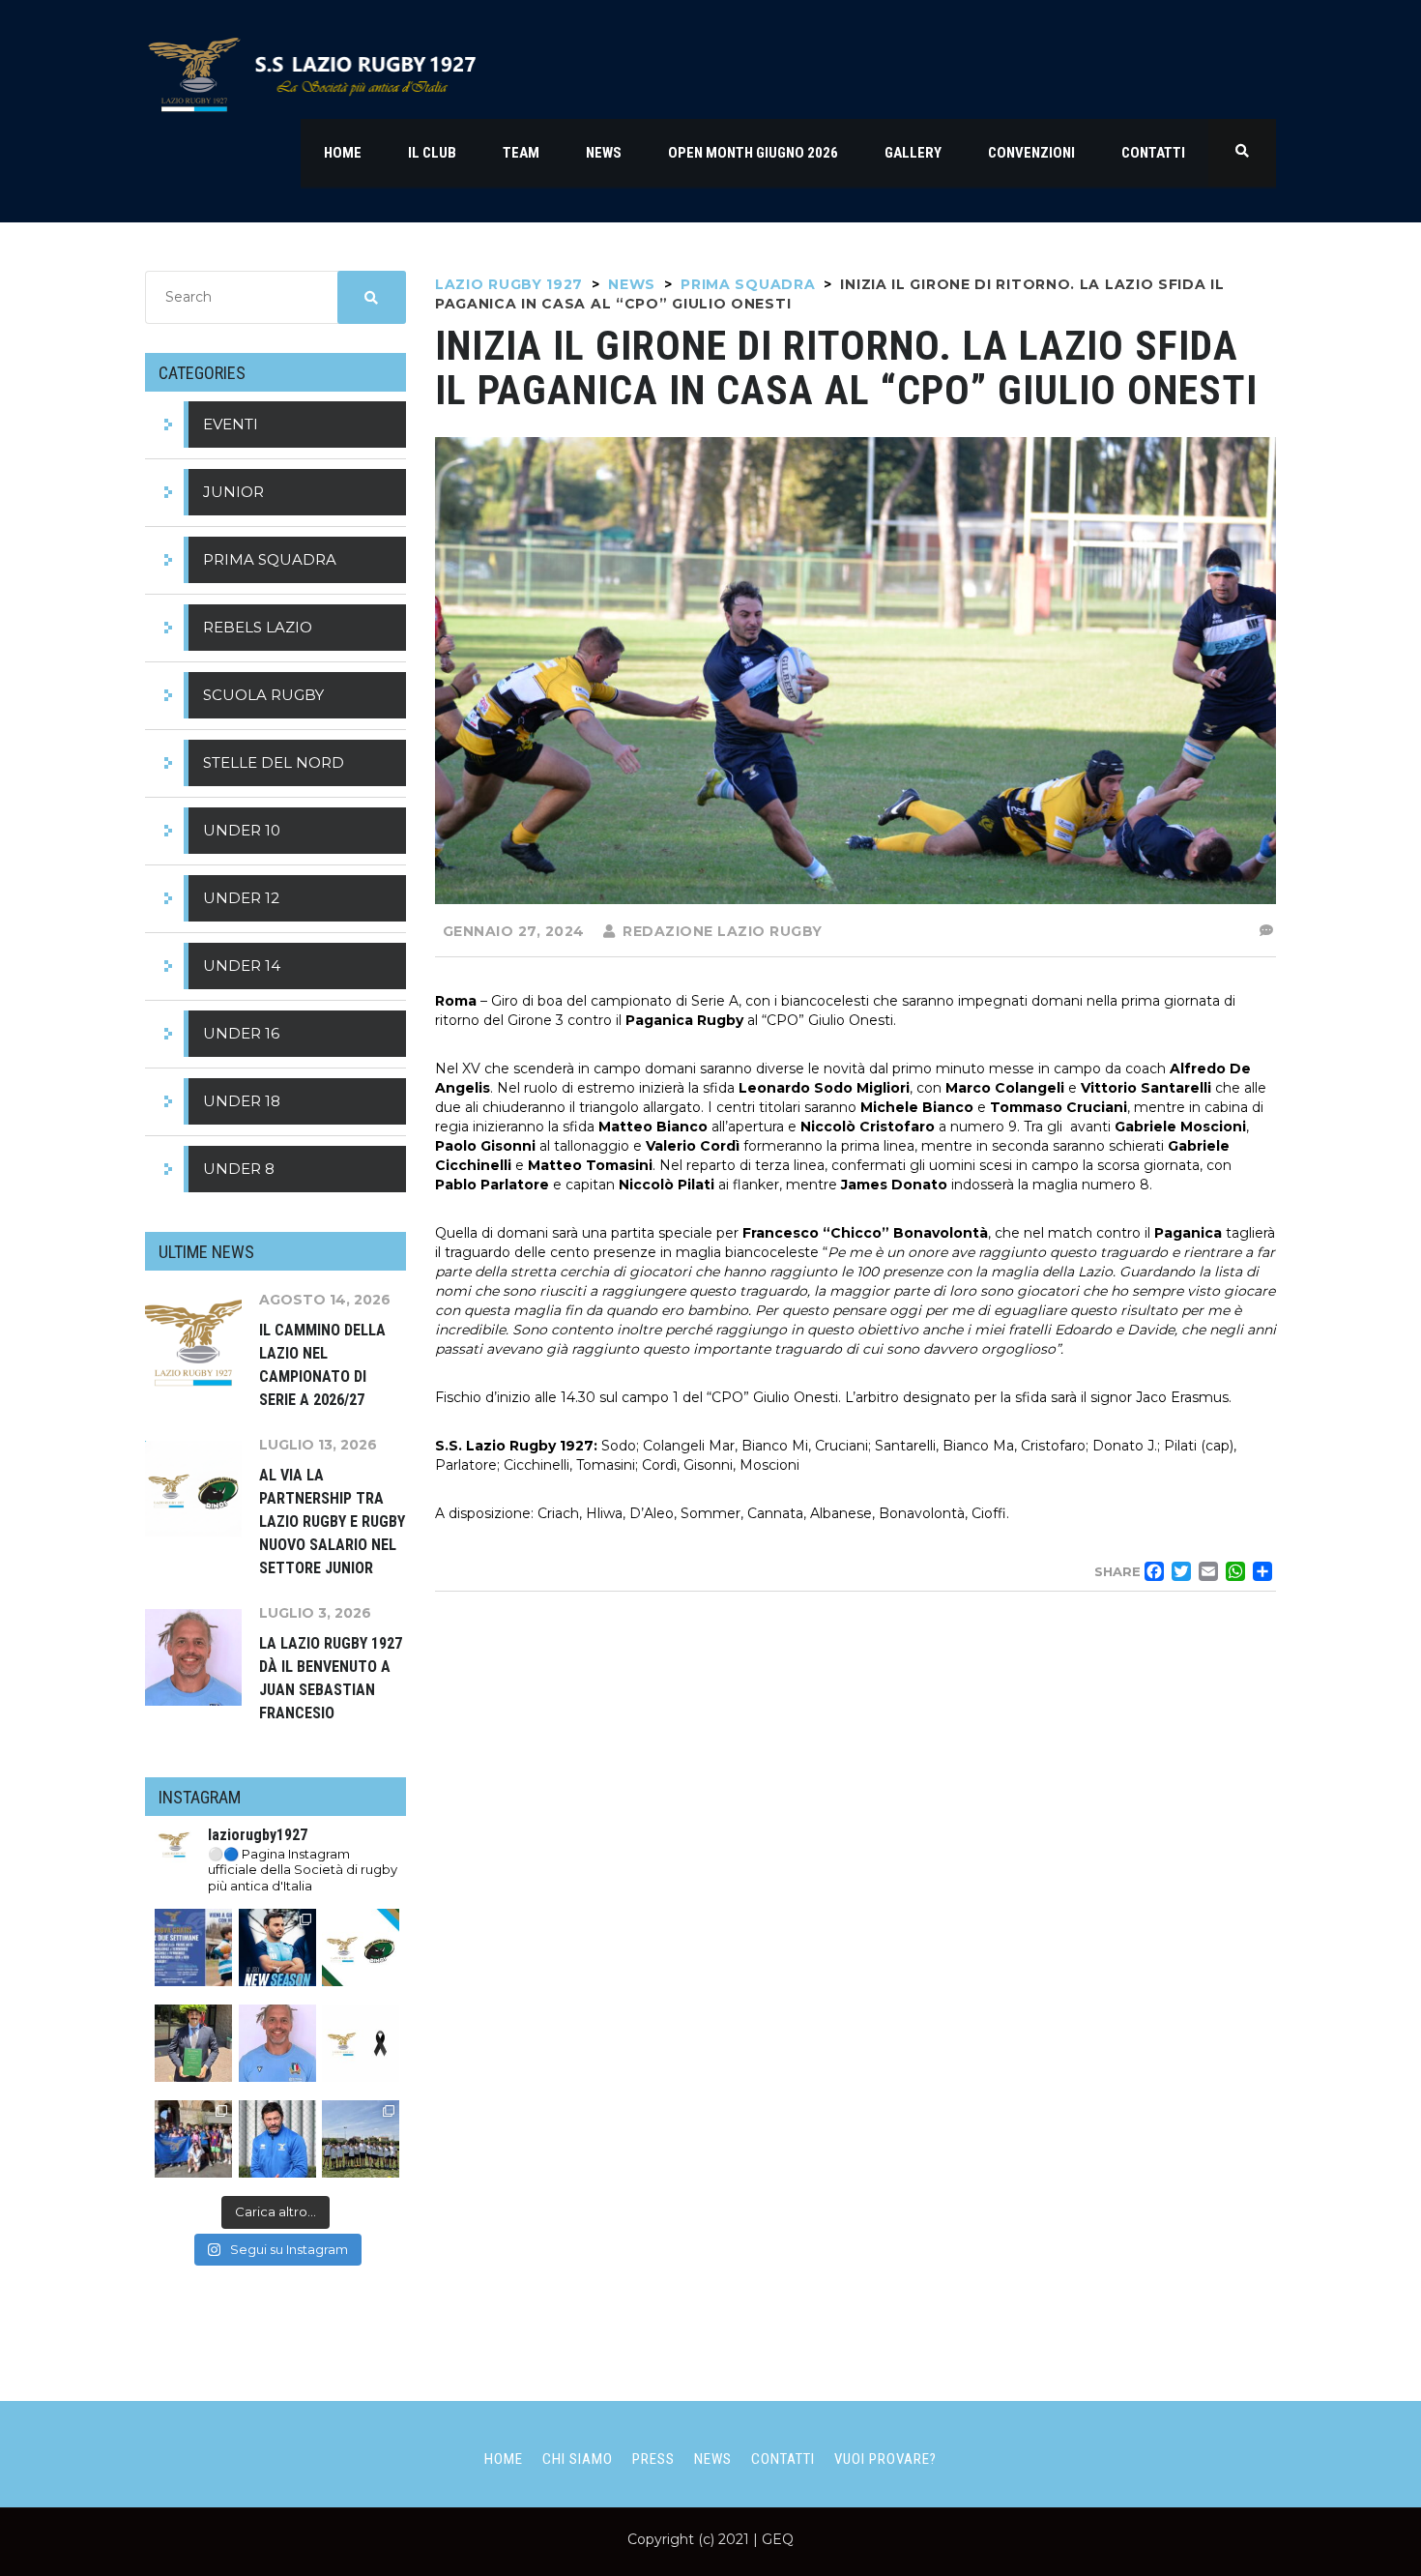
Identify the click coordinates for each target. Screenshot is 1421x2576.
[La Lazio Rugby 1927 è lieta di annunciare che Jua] (277, 2043)
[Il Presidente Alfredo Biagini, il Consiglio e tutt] (361, 2043)
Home (504, 2459)
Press (653, 2459)
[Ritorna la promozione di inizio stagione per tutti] (193, 1947)
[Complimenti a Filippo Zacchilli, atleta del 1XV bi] (193, 2043)
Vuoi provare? (885, 2459)
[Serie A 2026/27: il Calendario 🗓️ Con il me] (277, 1947)
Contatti (783, 2459)
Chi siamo (578, 2459)
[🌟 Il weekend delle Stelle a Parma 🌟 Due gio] (361, 2139)
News (713, 2459)
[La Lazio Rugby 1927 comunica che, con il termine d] (277, 2139)
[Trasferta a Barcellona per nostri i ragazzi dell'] (193, 2139)
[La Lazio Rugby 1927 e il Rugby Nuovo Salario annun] (361, 1947)
